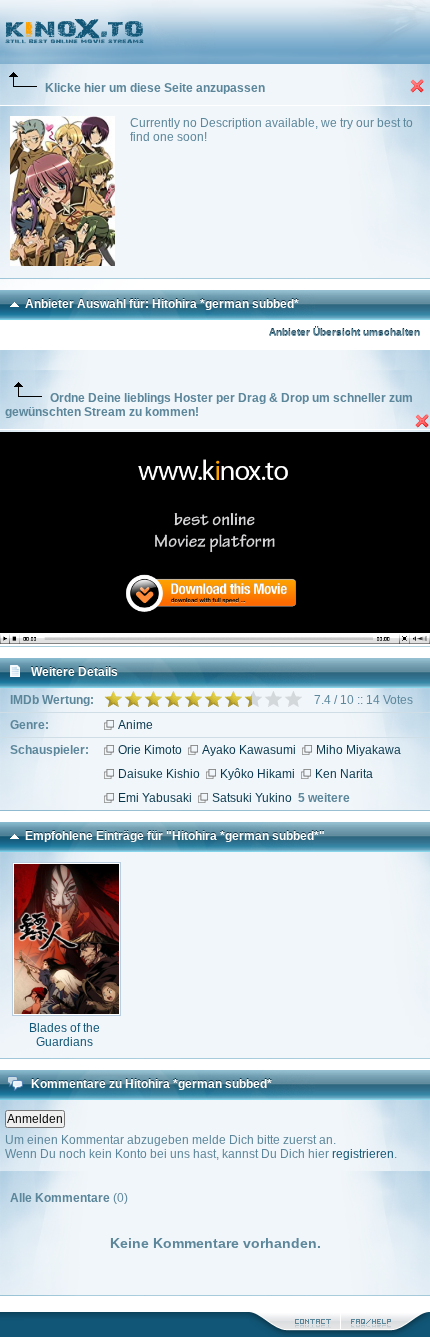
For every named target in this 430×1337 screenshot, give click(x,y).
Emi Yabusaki (155, 798)
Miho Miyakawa (358, 750)
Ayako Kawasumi (249, 750)
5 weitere (324, 798)
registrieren (363, 1154)
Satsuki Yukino (252, 798)
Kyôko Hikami (257, 774)
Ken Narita (344, 774)
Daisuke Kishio (159, 774)
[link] (215, 32)
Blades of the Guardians (64, 1035)
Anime (135, 725)
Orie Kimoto (150, 750)
